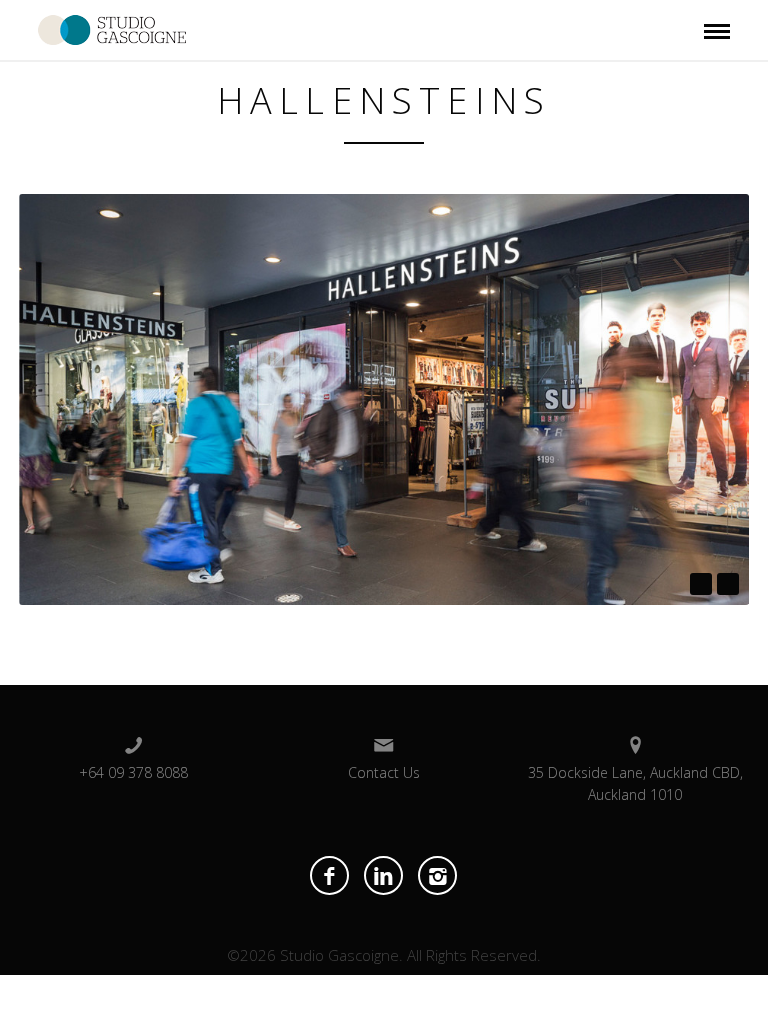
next (728, 584)
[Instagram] (437, 875)
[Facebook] (329, 875)
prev (701, 584)
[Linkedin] (383, 875)
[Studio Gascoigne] (112, 28)
